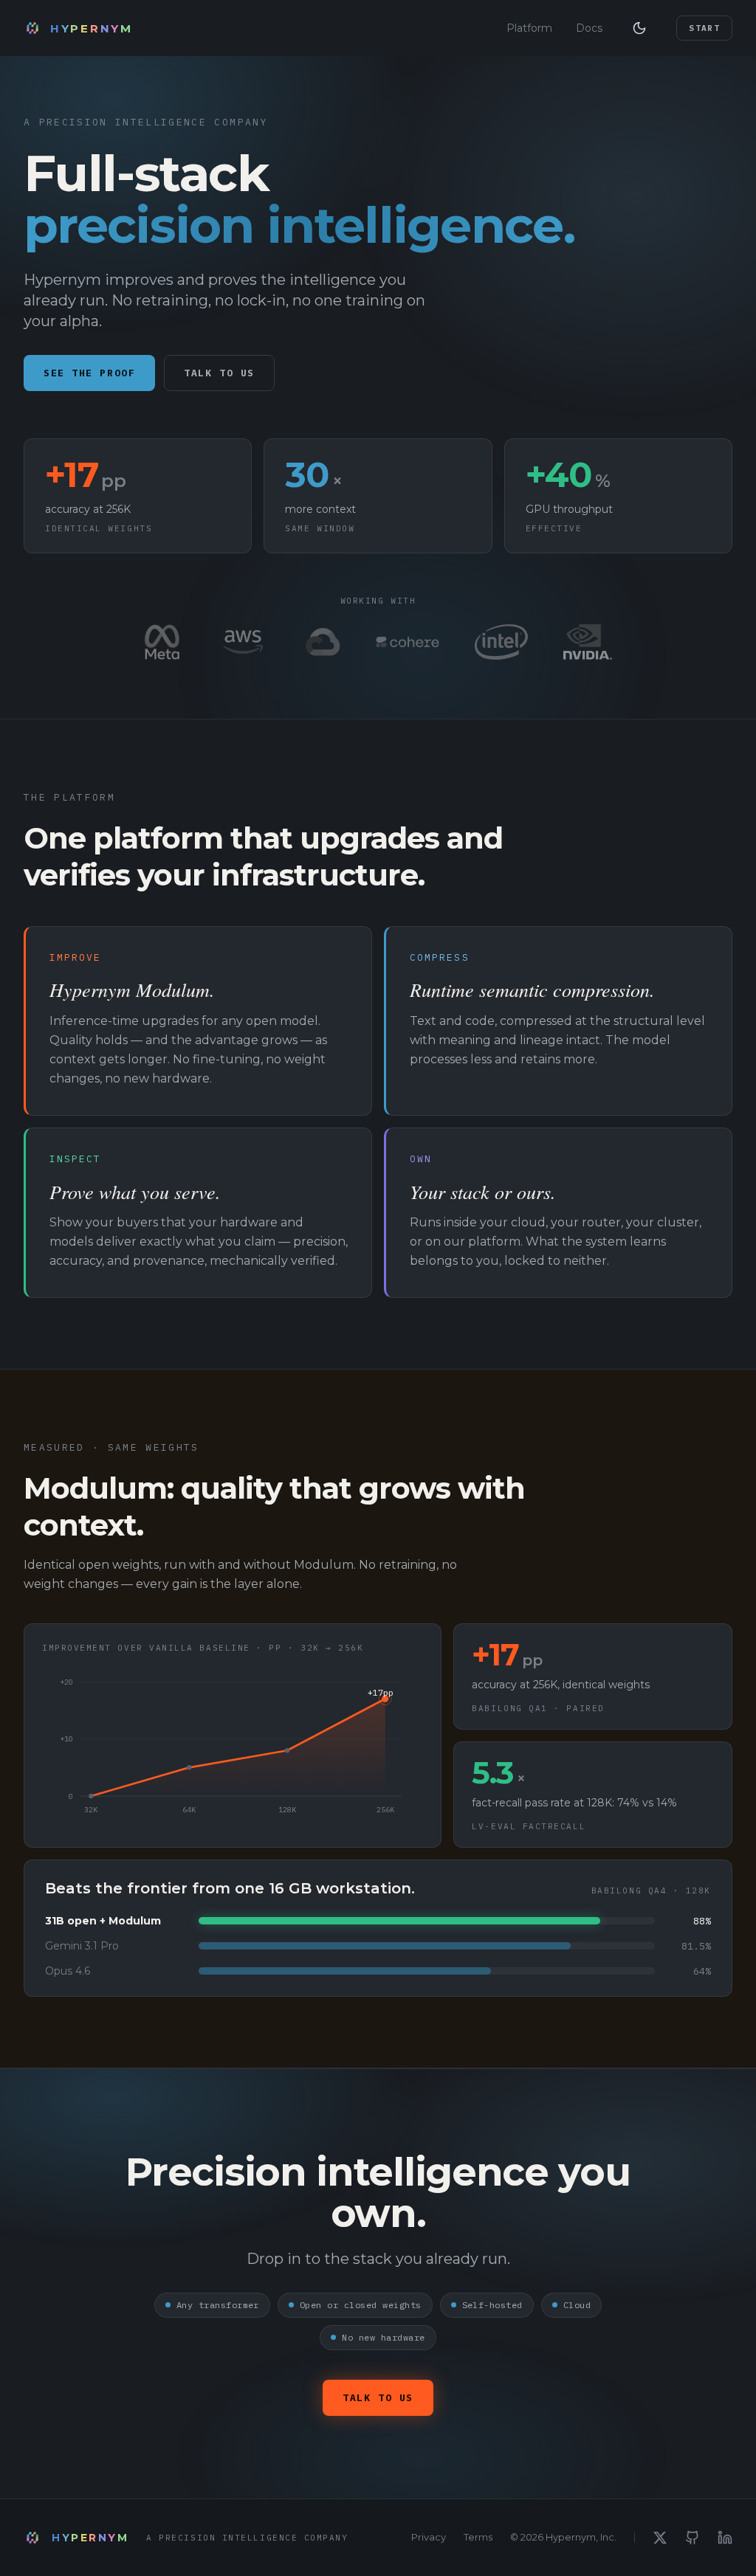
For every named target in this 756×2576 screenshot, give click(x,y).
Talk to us (219, 373)
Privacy (429, 2537)
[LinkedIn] (725, 2538)
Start (704, 28)
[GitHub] (693, 2538)
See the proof (89, 373)
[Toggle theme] (639, 28)
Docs (589, 28)
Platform (529, 28)
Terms (478, 2537)
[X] (660, 2538)
